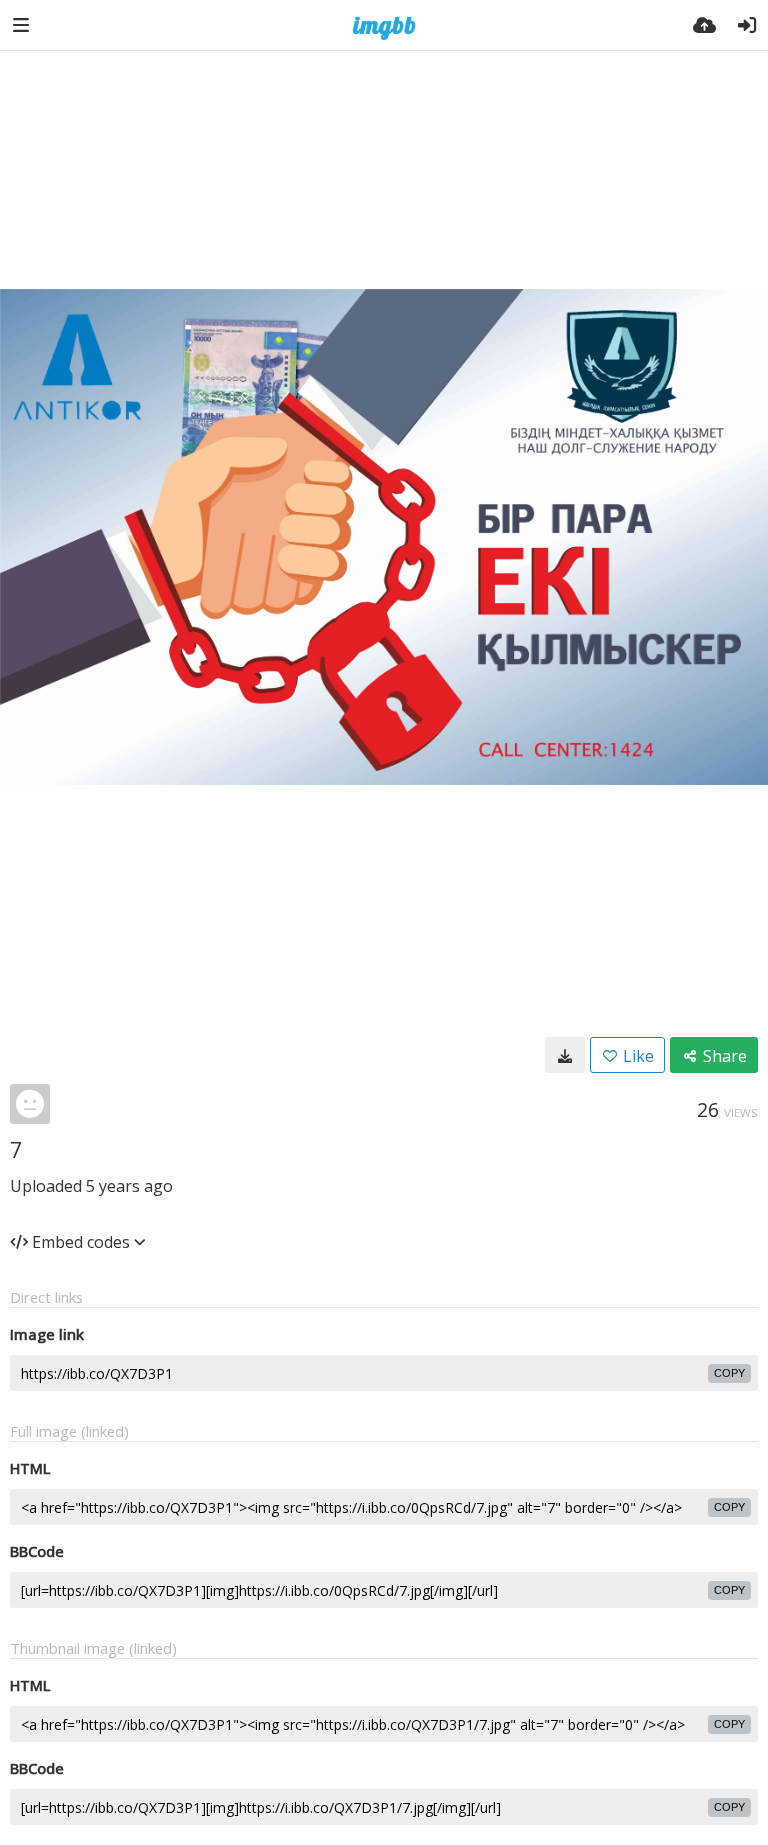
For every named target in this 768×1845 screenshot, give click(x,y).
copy (729, 1373)
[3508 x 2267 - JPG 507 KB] (565, 1055)
